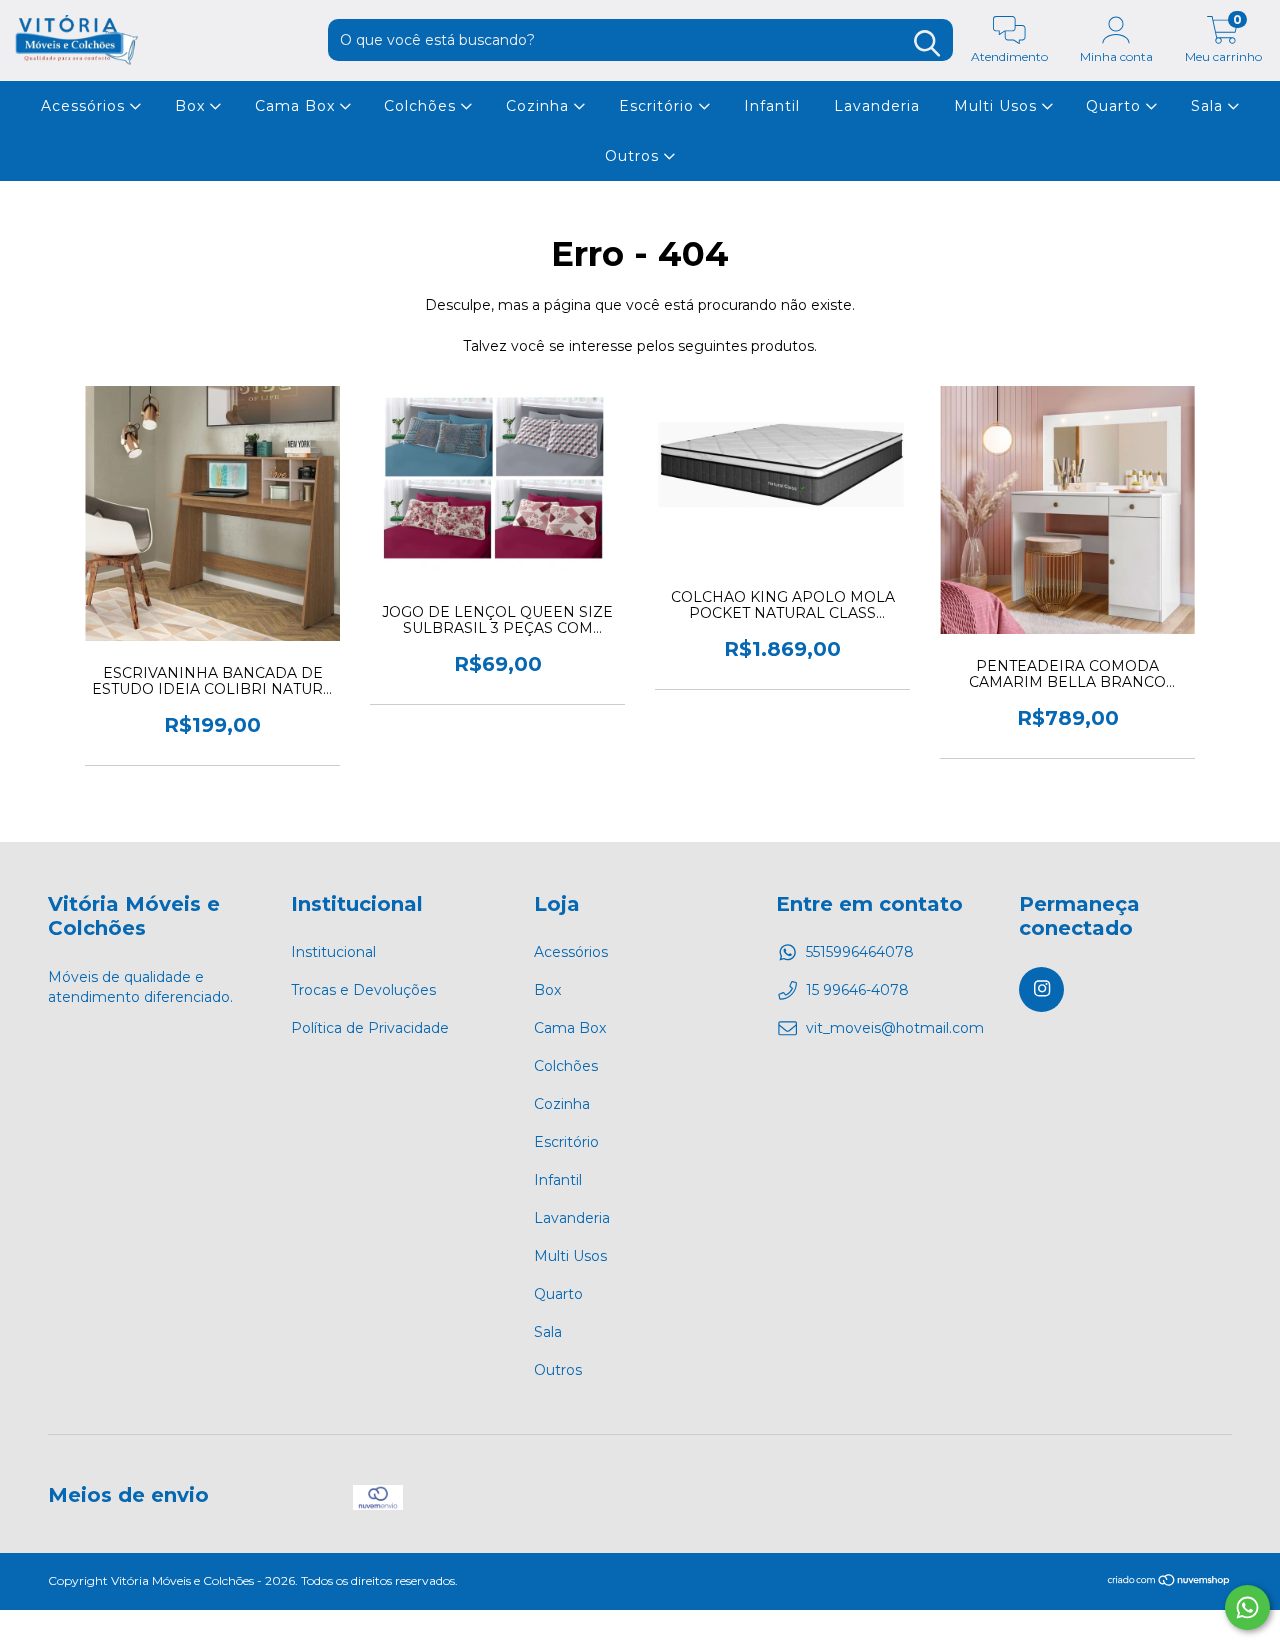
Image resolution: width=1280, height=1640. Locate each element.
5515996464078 (860, 952)
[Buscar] (927, 43)
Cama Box (297, 106)
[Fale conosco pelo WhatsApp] (1247, 1607)
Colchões (422, 106)
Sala (1209, 106)
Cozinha (540, 106)
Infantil (772, 106)
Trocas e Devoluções (363, 990)
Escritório (659, 106)
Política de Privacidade (370, 1028)
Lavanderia (877, 106)
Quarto (1116, 106)
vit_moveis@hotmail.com (895, 1028)
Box (192, 106)
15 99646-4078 (857, 990)
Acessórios (85, 106)
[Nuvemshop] (1169, 1582)
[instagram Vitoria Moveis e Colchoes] (1041, 989)
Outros (634, 156)
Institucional (333, 952)
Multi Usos (998, 106)
